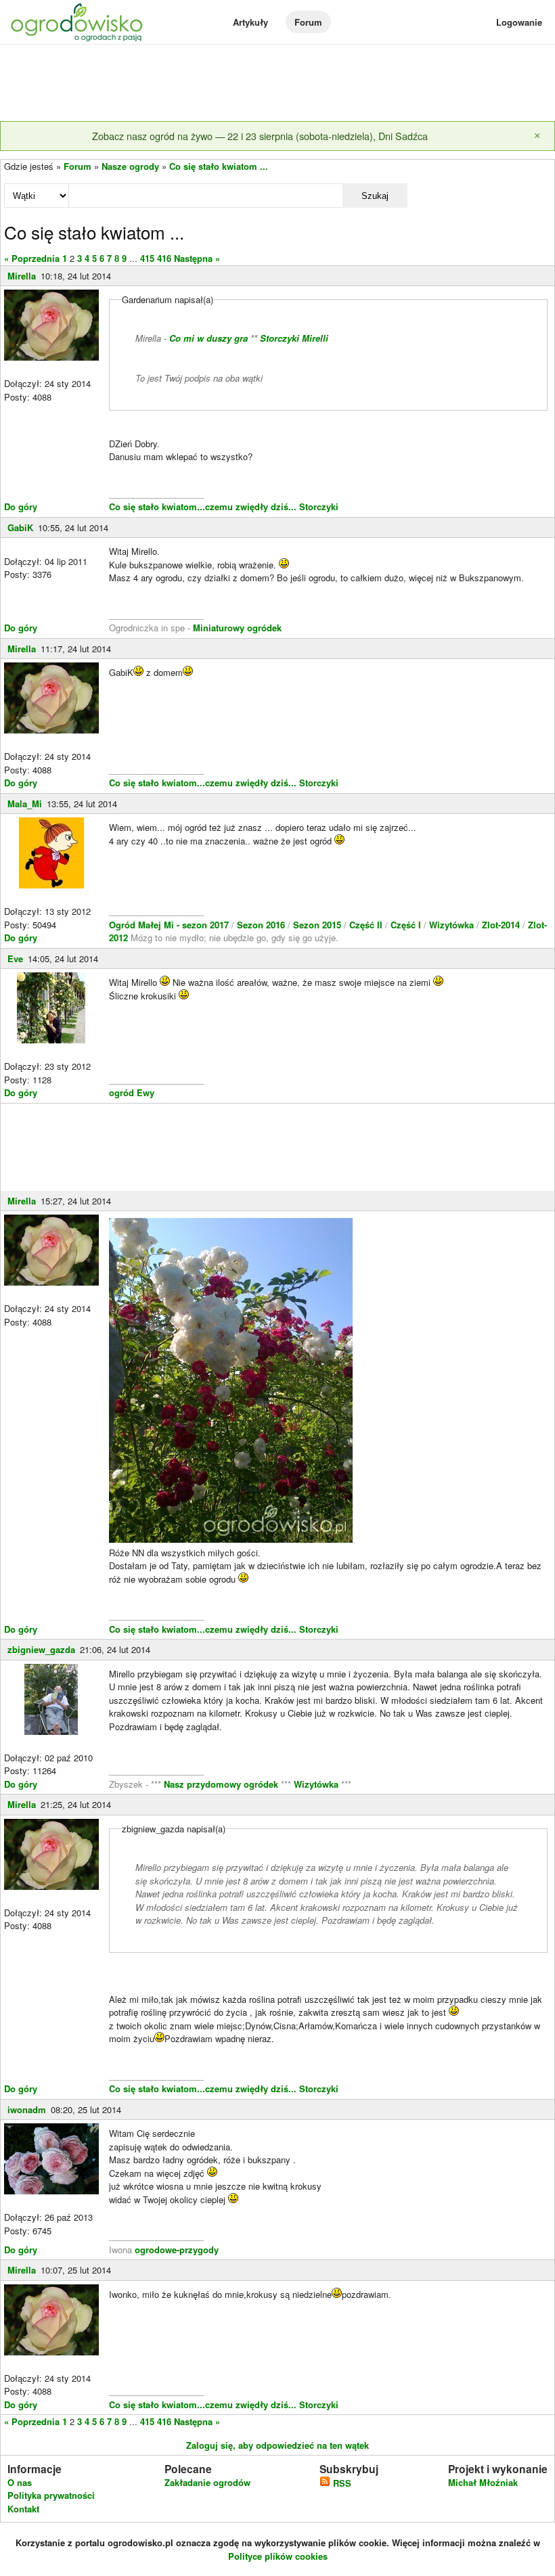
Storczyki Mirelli (294, 338)
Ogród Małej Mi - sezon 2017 (170, 925)
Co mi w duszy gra (208, 338)
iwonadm (27, 2109)
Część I (406, 925)
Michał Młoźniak (483, 2482)
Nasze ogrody (130, 166)
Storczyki (319, 506)
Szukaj (375, 196)
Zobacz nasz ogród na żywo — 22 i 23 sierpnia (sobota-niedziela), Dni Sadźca (260, 136)
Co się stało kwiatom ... (219, 166)
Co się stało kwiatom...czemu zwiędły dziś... (203, 506)
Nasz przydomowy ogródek (222, 1784)
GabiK (20, 527)
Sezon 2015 (318, 925)
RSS (341, 2483)
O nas (20, 2482)
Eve (15, 958)
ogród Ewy (132, 1092)
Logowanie (519, 22)
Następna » (197, 258)
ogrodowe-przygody (177, 2250)
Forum (308, 22)
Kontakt (23, 2509)
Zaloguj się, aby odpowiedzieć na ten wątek (277, 2445)
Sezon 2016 (262, 925)
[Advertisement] (277, 84)
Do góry (21, 506)
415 (147, 258)
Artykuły (250, 22)
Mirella (22, 276)
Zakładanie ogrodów (207, 2482)
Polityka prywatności (51, 2495)
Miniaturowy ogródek (237, 628)
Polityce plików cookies (278, 2556)
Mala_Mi (25, 804)
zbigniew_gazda (41, 1649)
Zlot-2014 (501, 925)
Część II (367, 925)
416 (164, 258)
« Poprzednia (32, 258)
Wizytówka (453, 925)
